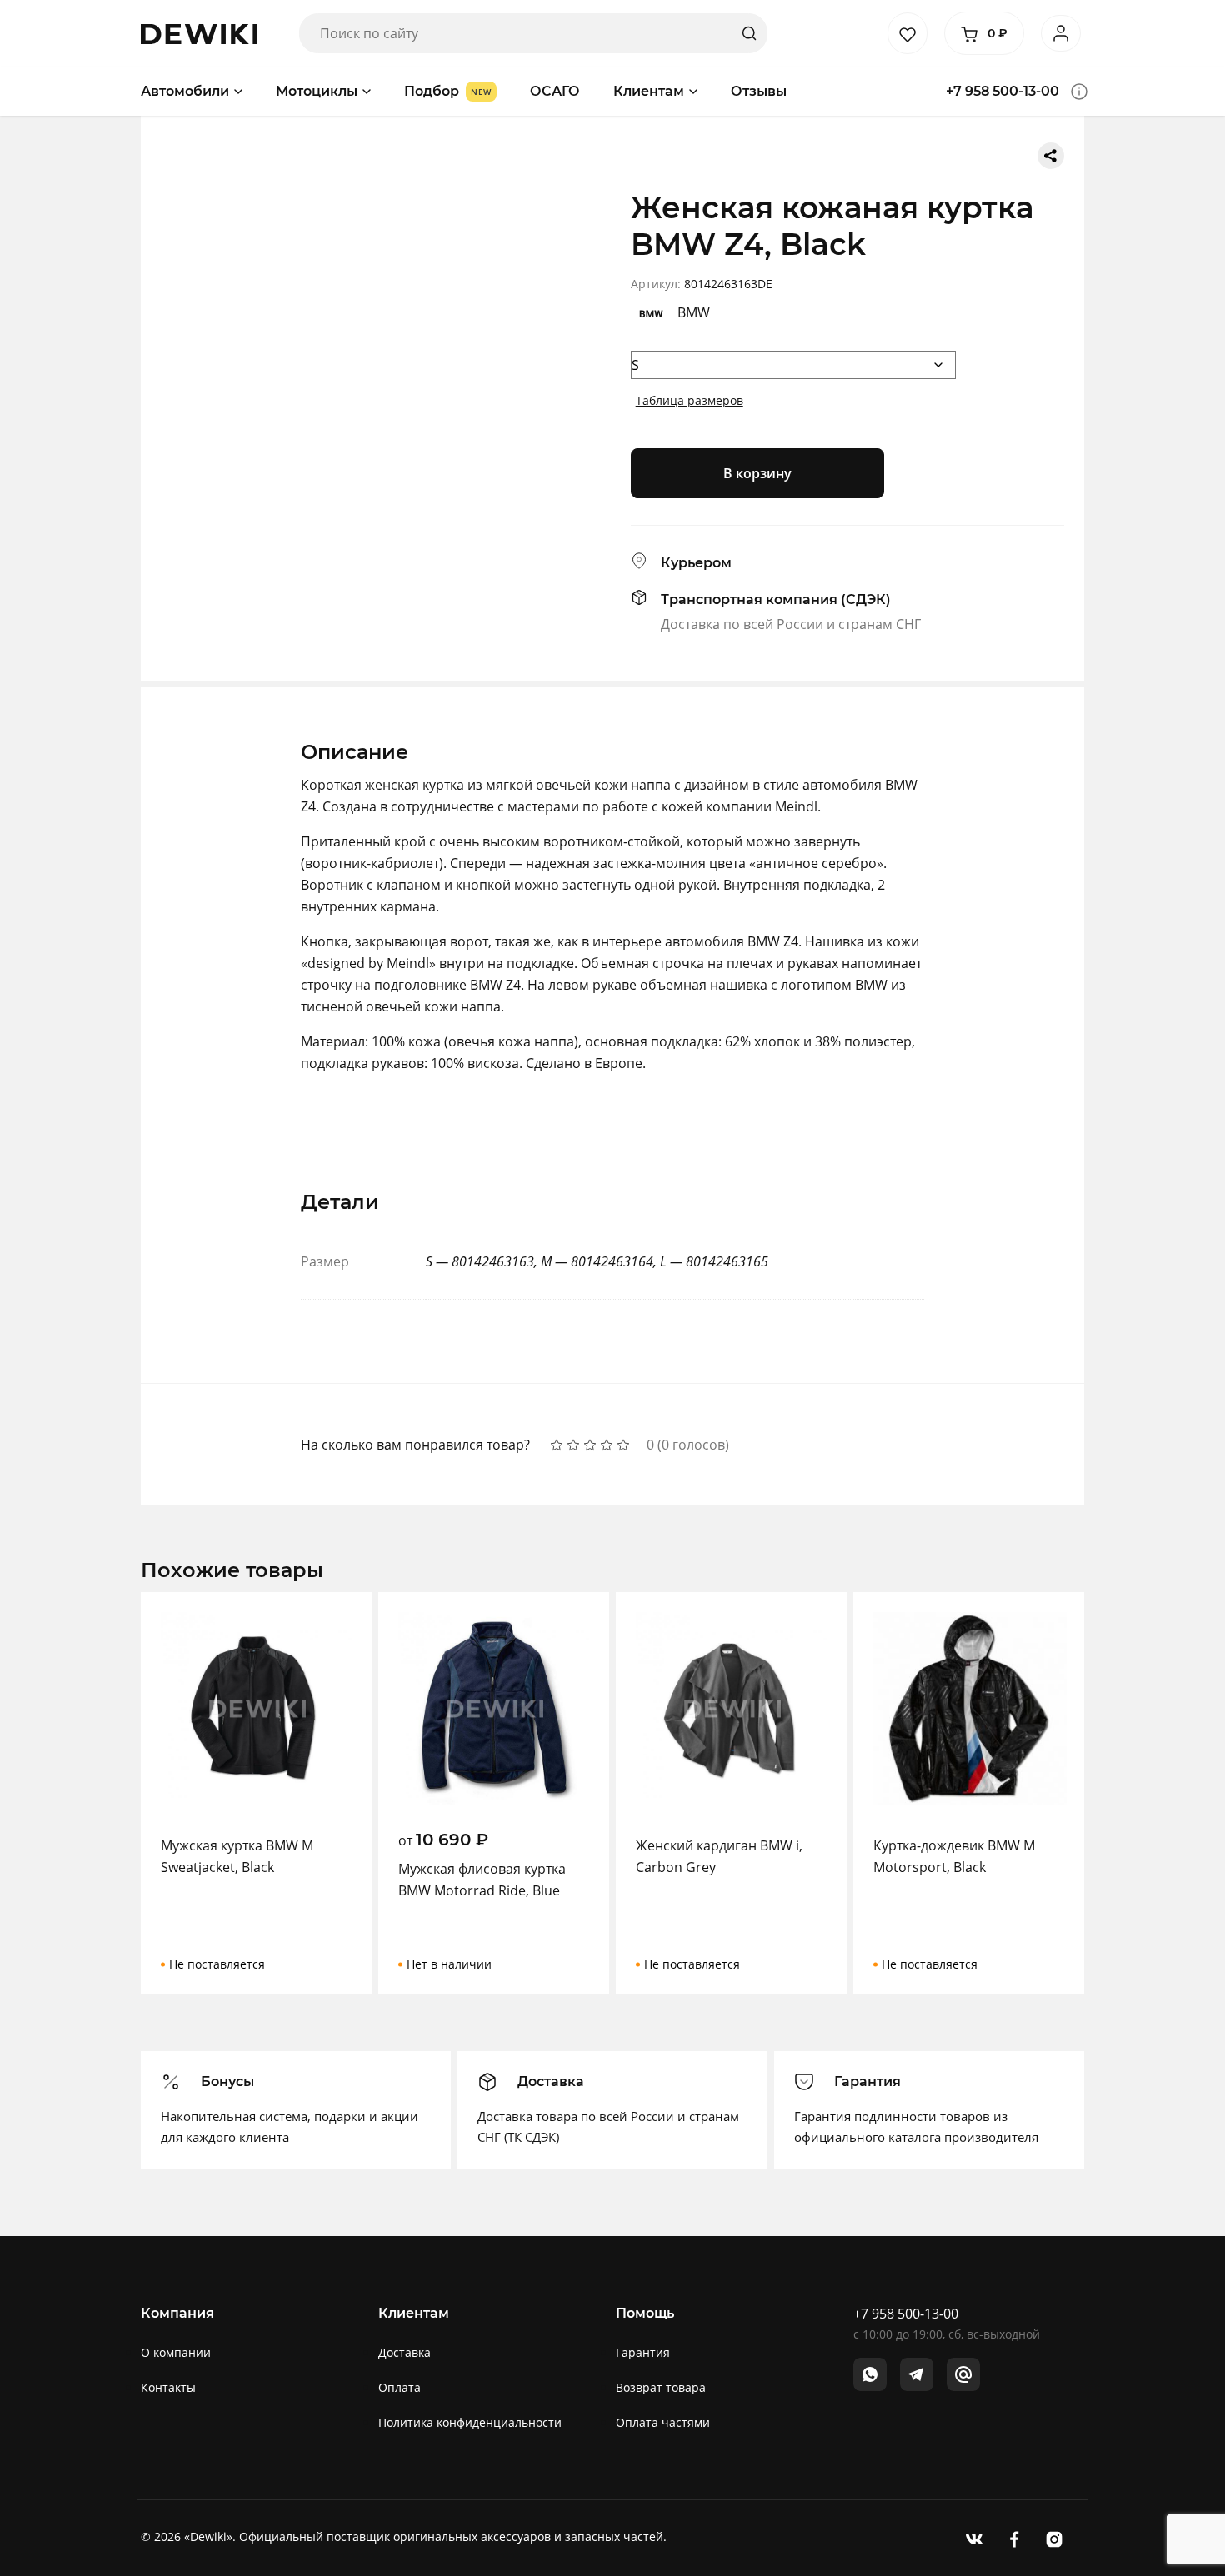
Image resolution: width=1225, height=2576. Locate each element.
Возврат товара (661, 2387)
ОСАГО (555, 91)
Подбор (432, 91)
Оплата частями (663, 2422)
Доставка (405, 2352)
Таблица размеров (690, 400)
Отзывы (759, 91)
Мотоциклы (317, 91)
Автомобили (185, 91)
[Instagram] (1054, 2538)
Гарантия (643, 2352)
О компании (176, 2352)
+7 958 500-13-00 (1002, 91)
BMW (694, 312)
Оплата (400, 2387)
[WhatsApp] (870, 2374)
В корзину (757, 473)
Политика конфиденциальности (470, 2422)
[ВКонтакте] (974, 2538)
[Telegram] (917, 2374)
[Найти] (749, 33)
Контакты (168, 2387)
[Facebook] (1014, 2538)
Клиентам (649, 91)
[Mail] (963, 2374)
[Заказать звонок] (1079, 92)
